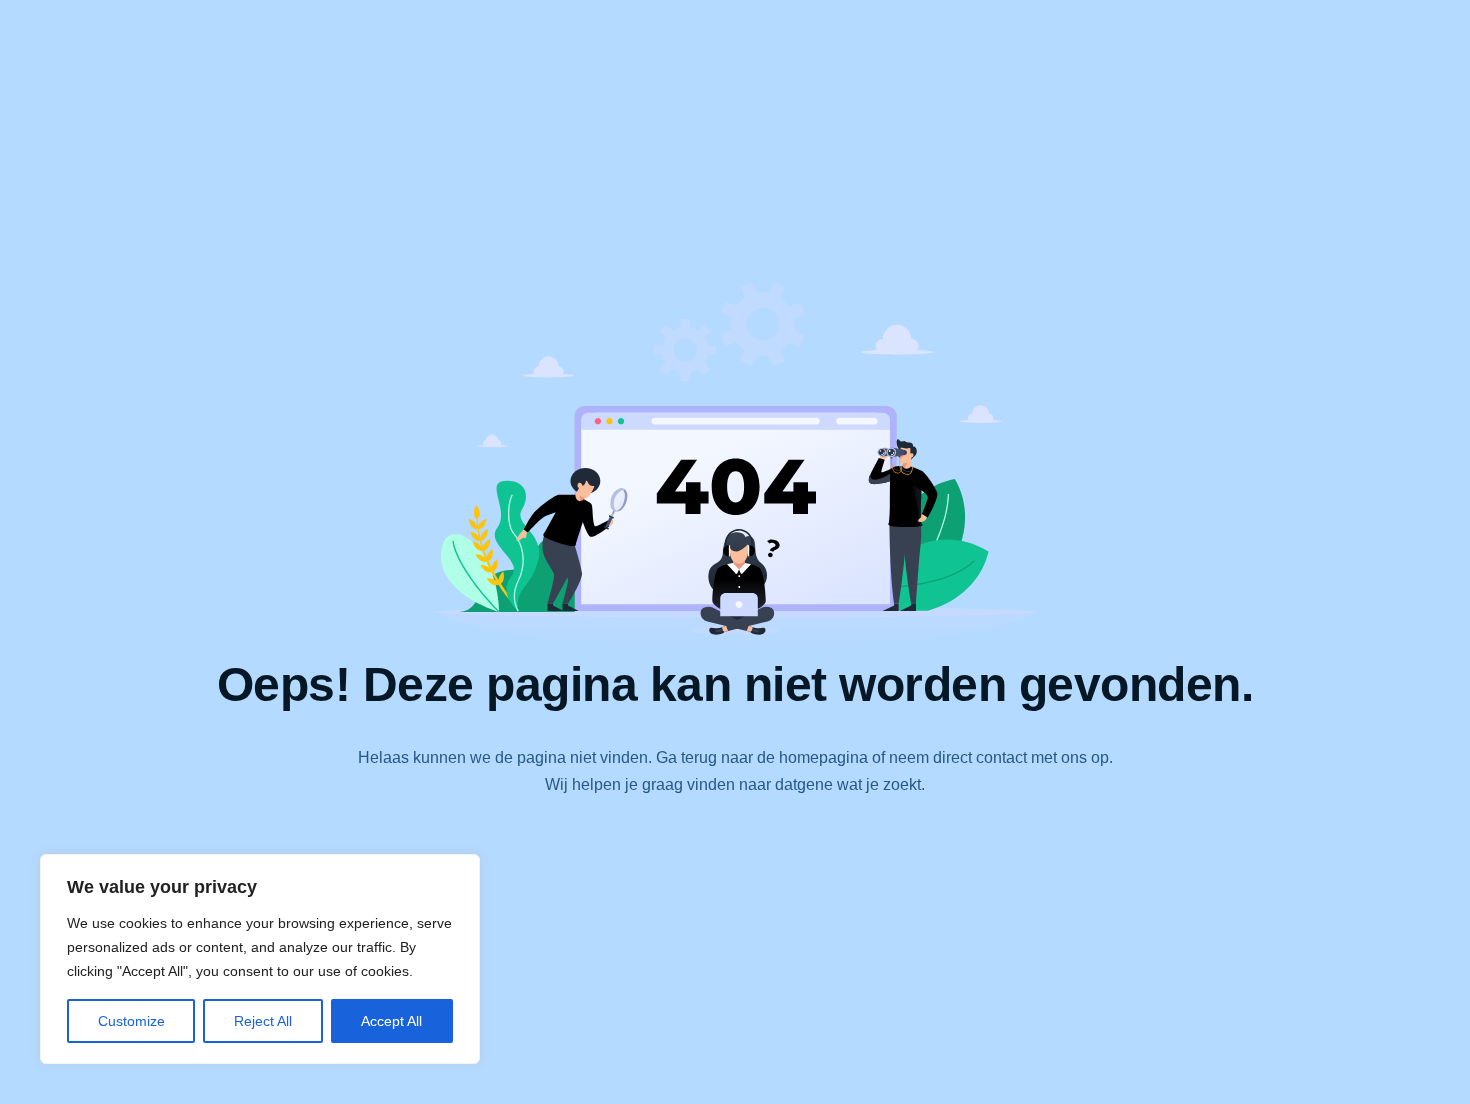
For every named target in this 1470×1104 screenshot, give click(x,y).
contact (1001, 757)
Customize (131, 1021)
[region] (260, 959)
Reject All (263, 1021)
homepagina (823, 757)
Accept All (391, 1021)
